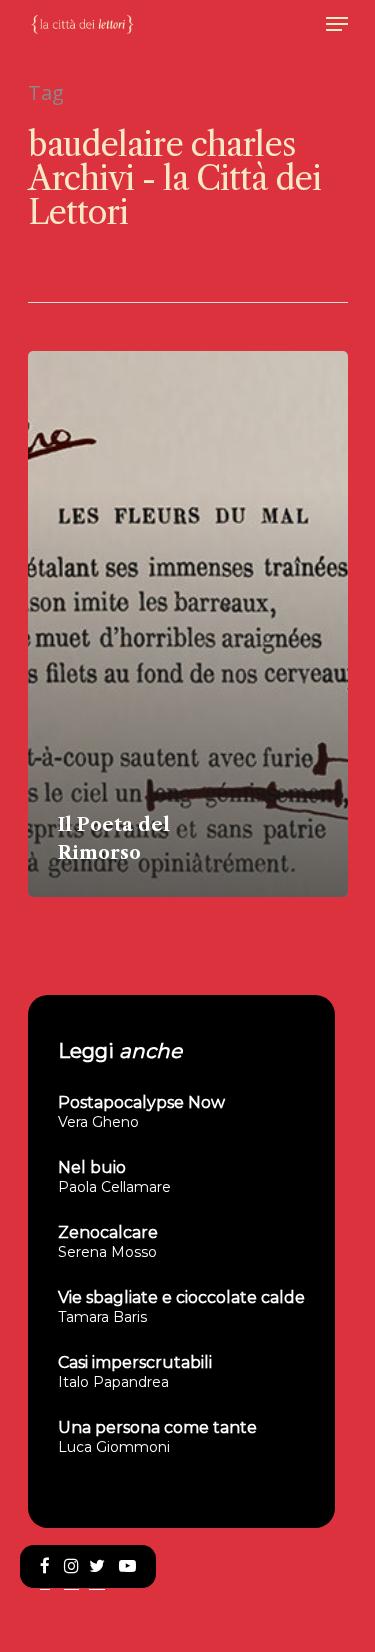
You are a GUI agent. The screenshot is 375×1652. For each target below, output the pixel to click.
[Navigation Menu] (337, 24)
